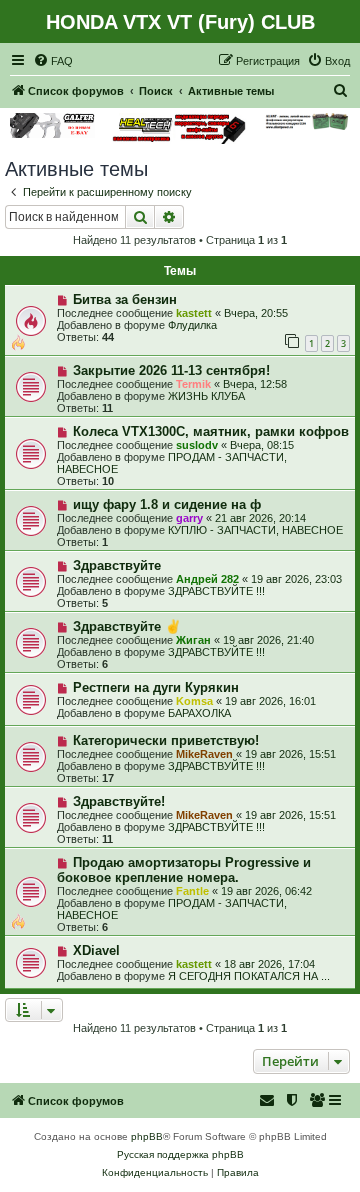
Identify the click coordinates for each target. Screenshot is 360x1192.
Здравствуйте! (119, 801)
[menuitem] (53, 61)
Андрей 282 (207, 579)
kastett (194, 313)
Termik (193, 384)
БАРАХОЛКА (199, 713)
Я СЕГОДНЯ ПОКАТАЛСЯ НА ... (249, 976)
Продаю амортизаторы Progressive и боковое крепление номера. (184, 870)
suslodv (197, 445)
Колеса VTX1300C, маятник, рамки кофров (211, 431)
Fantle (192, 891)
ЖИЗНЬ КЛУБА (206, 396)
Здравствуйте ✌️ (127, 626)
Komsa (194, 701)
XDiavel (96, 950)
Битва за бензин (125, 299)
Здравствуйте (117, 565)
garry (189, 518)
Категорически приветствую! (166, 740)
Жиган (193, 640)
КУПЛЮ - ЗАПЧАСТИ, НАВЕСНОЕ (255, 530)
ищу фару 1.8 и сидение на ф (167, 504)
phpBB (147, 1136)
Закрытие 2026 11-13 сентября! (171, 370)
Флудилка (192, 325)
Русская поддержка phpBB (180, 1154)
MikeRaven (204, 754)
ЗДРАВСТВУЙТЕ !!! (216, 591)
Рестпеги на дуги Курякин (156, 687)
